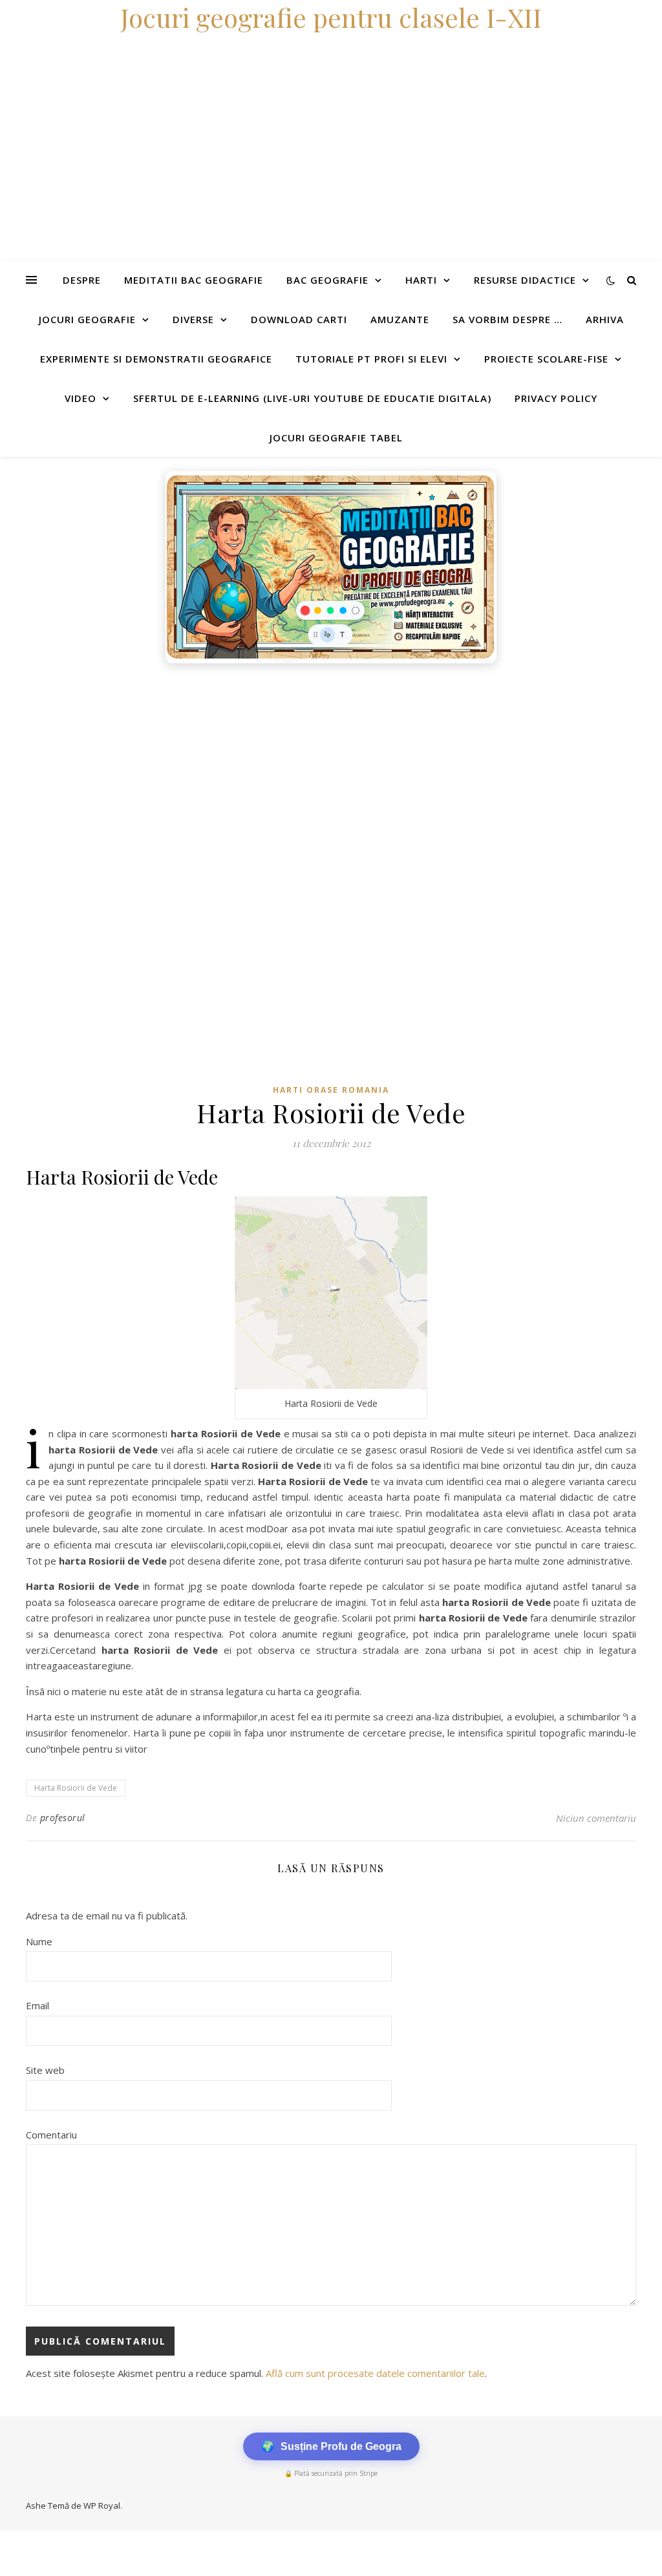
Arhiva (605, 319)
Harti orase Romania (331, 1090)
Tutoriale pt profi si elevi (371, 359)
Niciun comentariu (596, 1818)
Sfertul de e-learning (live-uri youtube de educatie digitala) (312, 398)
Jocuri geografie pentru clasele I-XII (331, 17)
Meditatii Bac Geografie (194, 280)
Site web (45, 2070)
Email (37, 2005)
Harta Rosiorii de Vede (76, 1788)
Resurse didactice (525, 280)
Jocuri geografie (87, 319)
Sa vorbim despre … (507, 319)
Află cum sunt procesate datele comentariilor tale (375, 2373)
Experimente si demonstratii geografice (156, 359)
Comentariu (51, 2135)
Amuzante (400, 319)
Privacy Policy (556, 398)
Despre (82, 280)
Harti (421, 280)
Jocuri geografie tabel (336, 438)
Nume (39, 1941)
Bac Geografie (327, 280)
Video (80, 398)
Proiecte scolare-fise (546, 359)
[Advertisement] (331, 767)
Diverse (193, 319)
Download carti (299, 319)
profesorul (63, 1818)
